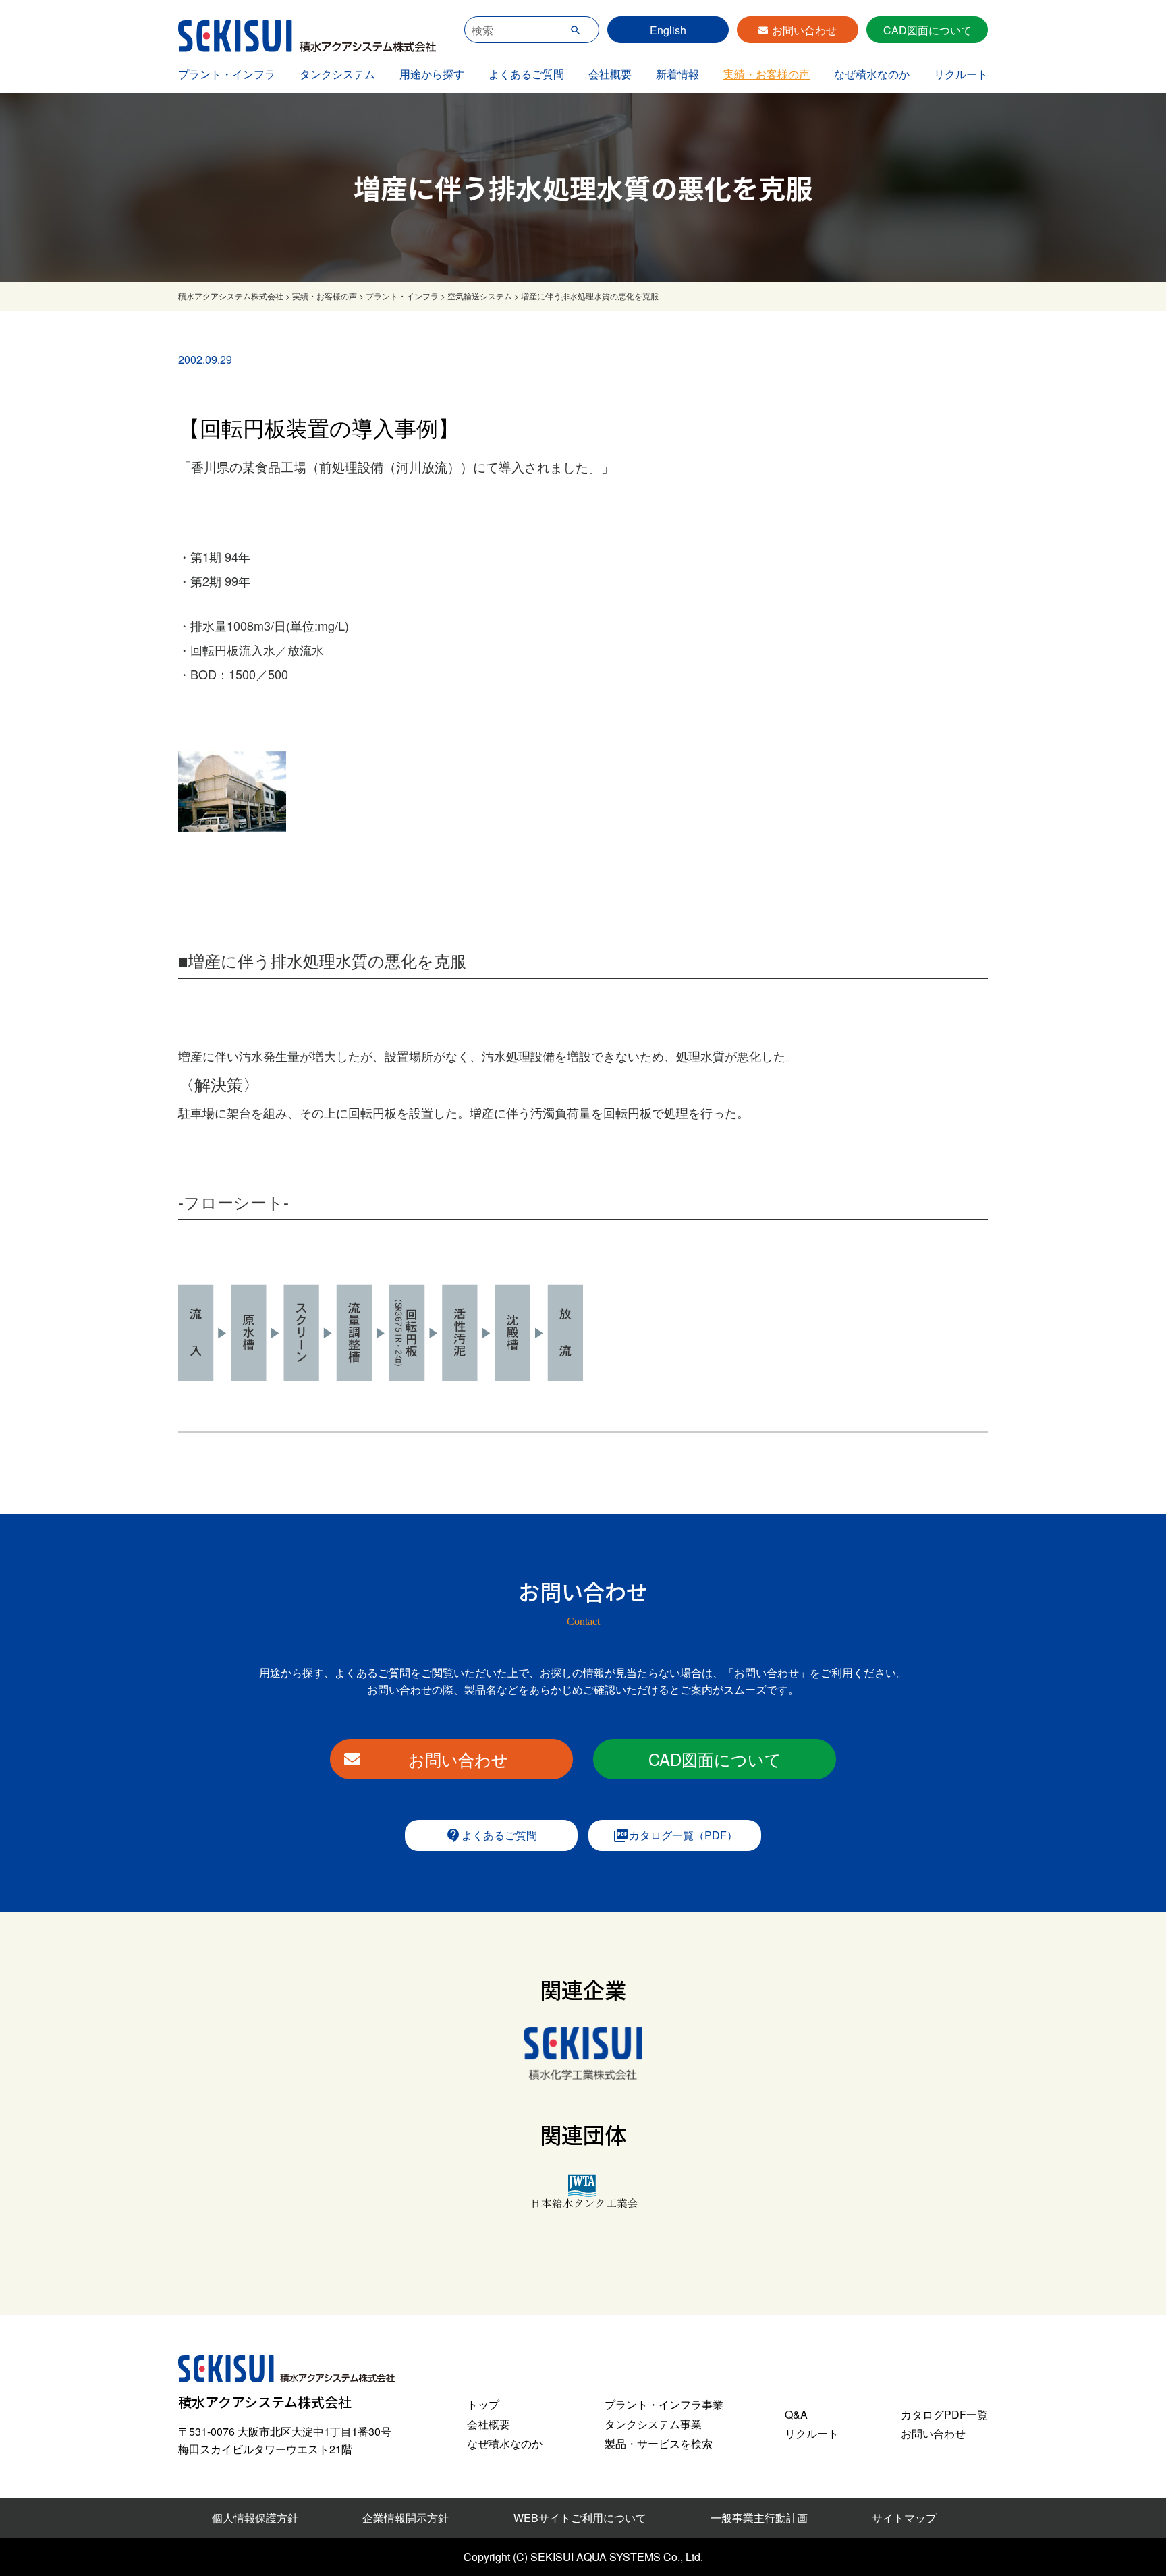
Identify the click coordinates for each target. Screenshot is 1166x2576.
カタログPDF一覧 (944, 2414)
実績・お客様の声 (767, 74)
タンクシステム (337, 74)
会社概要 (610, 74)
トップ (483, 2404)
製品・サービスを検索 (659, 2443)
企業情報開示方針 (406, 2518)
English (668, 30)
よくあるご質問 (526, 74)
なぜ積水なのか (872, 74)
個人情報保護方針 (255, 2518)
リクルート (961, 74)
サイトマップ (904, 2518)
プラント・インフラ (227, 74)
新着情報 (677, 74)
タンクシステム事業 (653, 2424)
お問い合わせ (804, 30)
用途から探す (432, 74)
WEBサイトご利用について (580, 2518)
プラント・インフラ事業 (664, 2404)
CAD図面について (927, 30)
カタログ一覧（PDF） (675, 1835)
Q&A (796, 2414)
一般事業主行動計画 (759, 2518)
